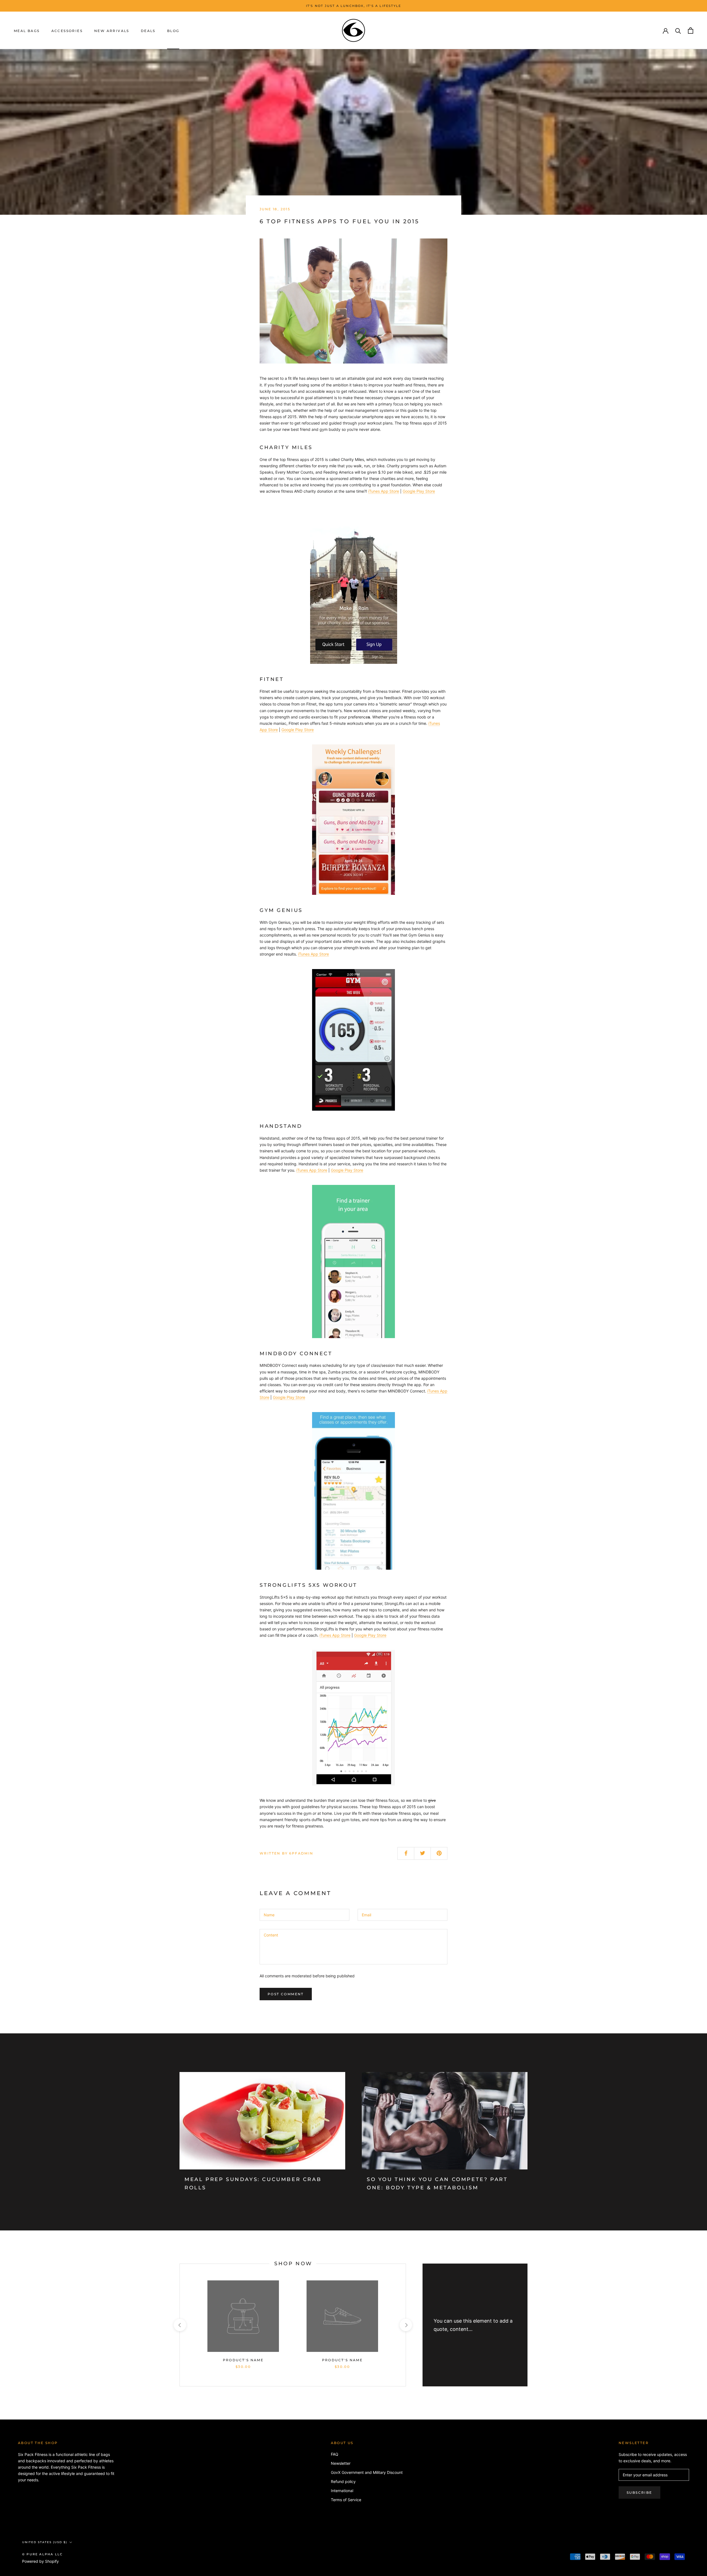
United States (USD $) (45, 2542)
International (342, 2491)
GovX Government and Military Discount (367, 2472)
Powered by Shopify (40, 2561)
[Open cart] (691, 30)
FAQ (335, 2454)
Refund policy (343, 2481)
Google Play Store (419, 491)
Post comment (286, 1994)
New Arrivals (112, 31)
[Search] (678, 30)
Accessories (67, 31)
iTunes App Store (384, 491)
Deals (148, 31)
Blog (173, 31)
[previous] (180, 2325)
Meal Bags (27, 31)
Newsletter (341, 2463)
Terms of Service (346, 2500)
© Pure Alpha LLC (42, 2554)
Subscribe (639, 2493)
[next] (406, 2325)
